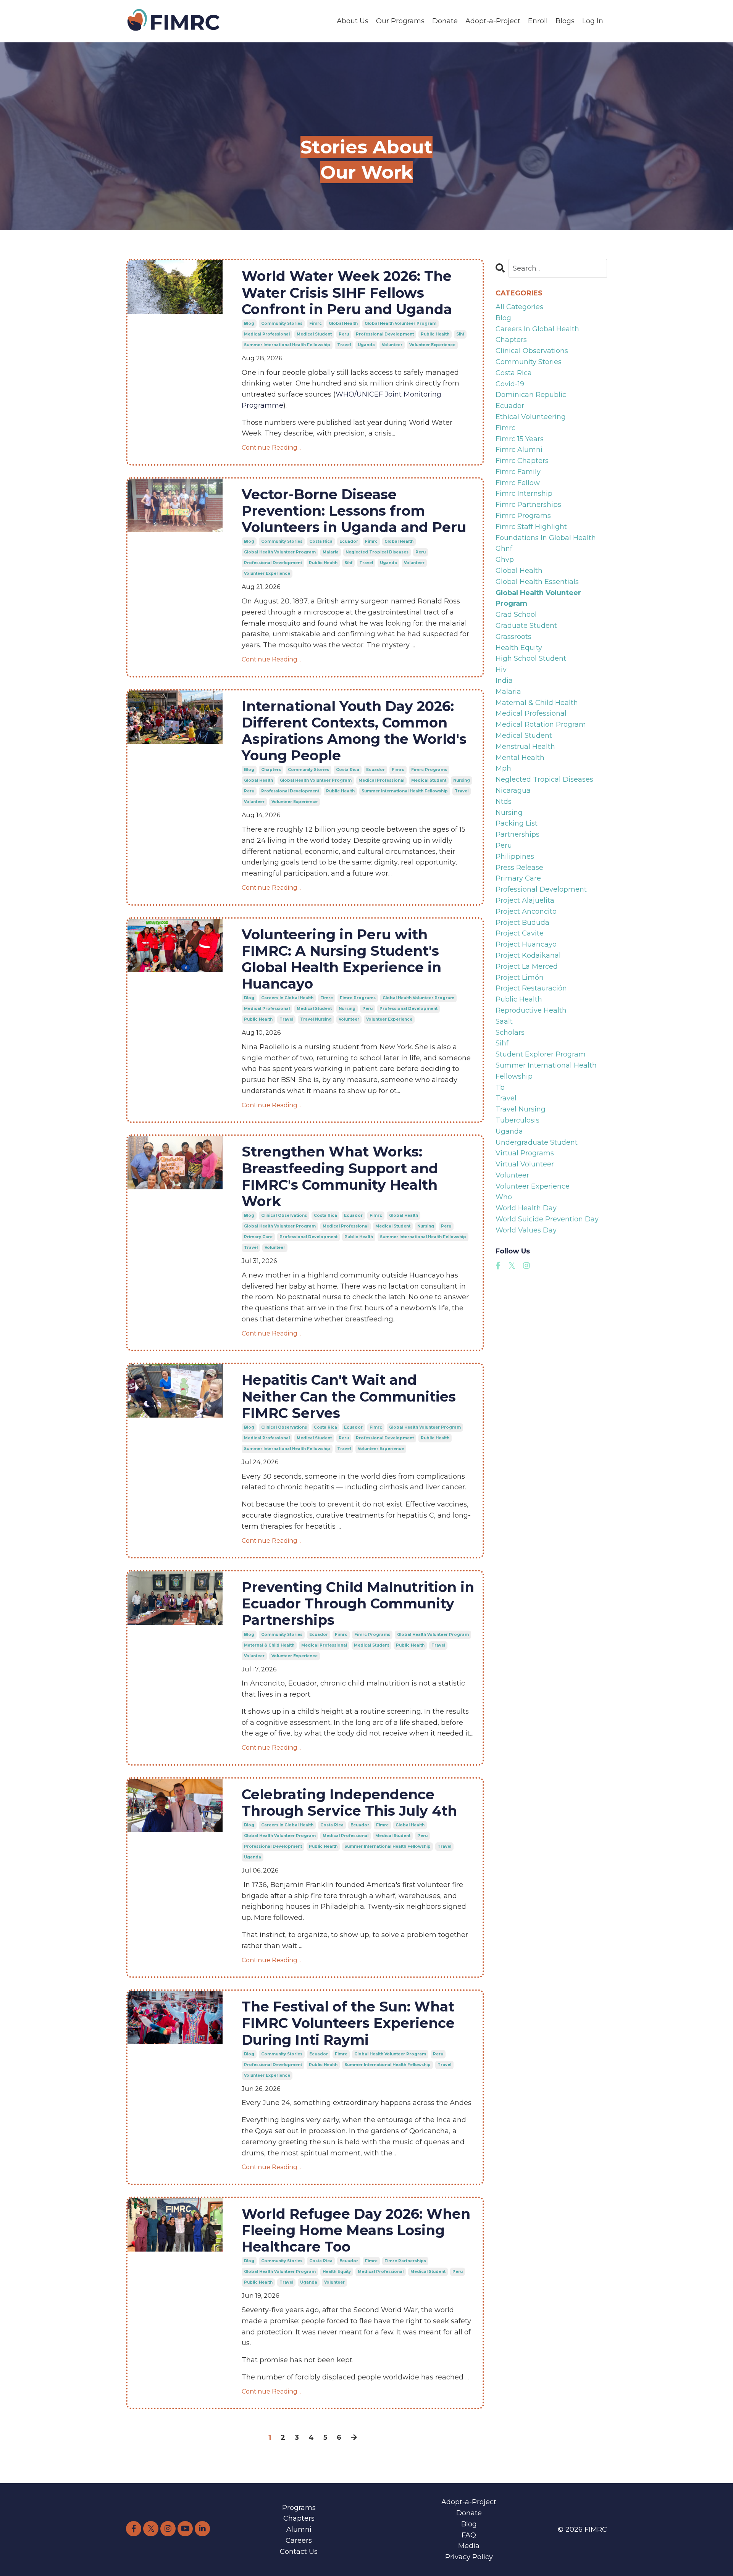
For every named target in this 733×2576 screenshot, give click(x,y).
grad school (516, 615)
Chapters (299, 2518)
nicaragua (513, 790)
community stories (282, 323)
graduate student (526, 626)
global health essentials (537, 582)
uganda (366, 345)
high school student (531, 658)
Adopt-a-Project (493, 21)
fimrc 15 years (520, 439)
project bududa (522, 923)
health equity (337, 2272)
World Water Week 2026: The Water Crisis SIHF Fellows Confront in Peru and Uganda (347, 293)
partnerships (517, 834)
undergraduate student (537, 1142)
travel (344, 345)
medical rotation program (541, 724)
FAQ (469, 2535)
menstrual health (525, 747)
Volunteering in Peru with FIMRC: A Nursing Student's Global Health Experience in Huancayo (341, 959)
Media (469, 2546)
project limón (520, 977)
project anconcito (526, 911)
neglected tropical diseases (377, 552)
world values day (526, 1230)
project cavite (520, 933)
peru (344, 334)
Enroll (538, 21)
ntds (504, 802)
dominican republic (531, 395)
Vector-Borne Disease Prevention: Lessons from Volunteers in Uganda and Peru (354, 511)
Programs (299, 2508)
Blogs (565, 21)
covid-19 (510, 384)
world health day (526, 1208)
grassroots (513, 637)
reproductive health (531, 1010)
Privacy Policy (469, 2557)
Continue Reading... (271, 448)
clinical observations (284, 1215)
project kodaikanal (528, 955)
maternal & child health (269, 1645)
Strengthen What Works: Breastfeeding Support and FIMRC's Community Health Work (340, 1177)
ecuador (349, 541)
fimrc (316, 323)
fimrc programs (429, 770)
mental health (520, 758)
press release (519, 868)
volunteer (392, 345)
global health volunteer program (400, 323)
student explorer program (541, 1054)
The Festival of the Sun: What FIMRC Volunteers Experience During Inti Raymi (348, 2023)
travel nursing (316, 1019)
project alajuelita (525, 900)
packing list (517, 823)
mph (503, 768)
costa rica (321, 541)
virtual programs (525, 1153)
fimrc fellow (518, 483)
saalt (504, 1021)
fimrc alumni (519, 450)
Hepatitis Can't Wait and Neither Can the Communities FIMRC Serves (349, 1396)
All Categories (519, 307)
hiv (501, 669)
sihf (460, 334)
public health (435, 334)
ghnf (504, 548)
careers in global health (287, 998)
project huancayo (526, 944)
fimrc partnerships (405, 2261)
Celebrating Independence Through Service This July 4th (349, 1803)
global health (343, 323)
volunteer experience (432, 345)
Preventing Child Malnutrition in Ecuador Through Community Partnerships (358, 1604)
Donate (445, 21)
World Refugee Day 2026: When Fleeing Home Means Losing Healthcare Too (356, 2230)
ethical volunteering (531, 417)
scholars (510, 1032)
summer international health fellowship (287, 345)
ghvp (505, 560)
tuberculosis (517, 1120)
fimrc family (518, 472)
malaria (331, 552)
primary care (258, 1237)
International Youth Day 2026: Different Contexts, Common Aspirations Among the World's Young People (354, 731)
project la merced (527, 966)
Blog (469, 2524)
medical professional (267, 334)
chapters (271, 770)
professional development (385, 334)
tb (500, 1087)
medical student (314, 334)
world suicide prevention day (547, 1219)
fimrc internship (524, 494)
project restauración (531, 988)
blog (249, 323)
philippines (515, 857)
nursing (462, 780)
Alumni (299, 2529)
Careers (299, 2541)
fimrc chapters (522, 461)
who (504, 1197)
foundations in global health (546, 538)
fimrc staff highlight (531, 527)
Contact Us (299, 2552)
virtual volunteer (525, 1164)
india (504, 681)
